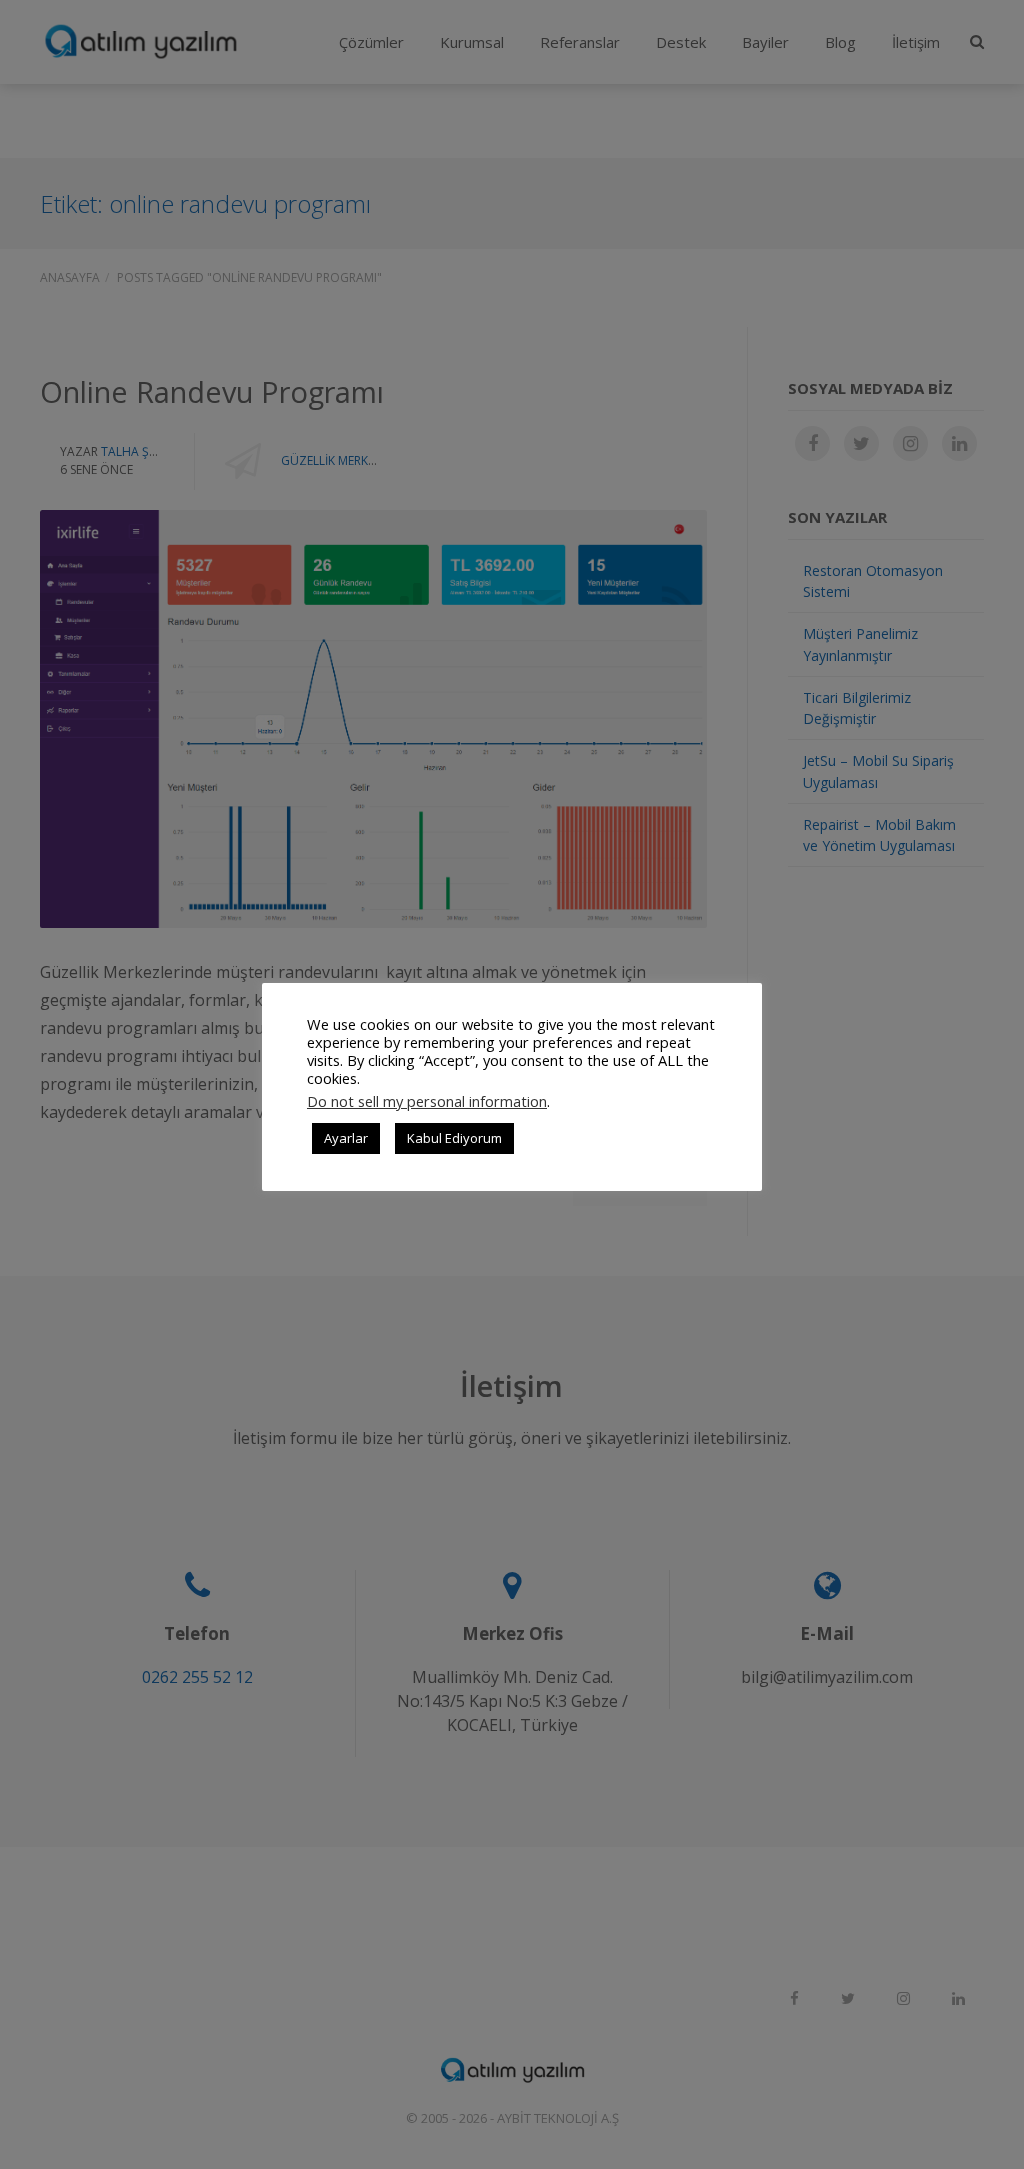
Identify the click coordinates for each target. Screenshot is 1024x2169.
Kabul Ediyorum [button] (454, 1138)
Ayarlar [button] (346, 1138)
